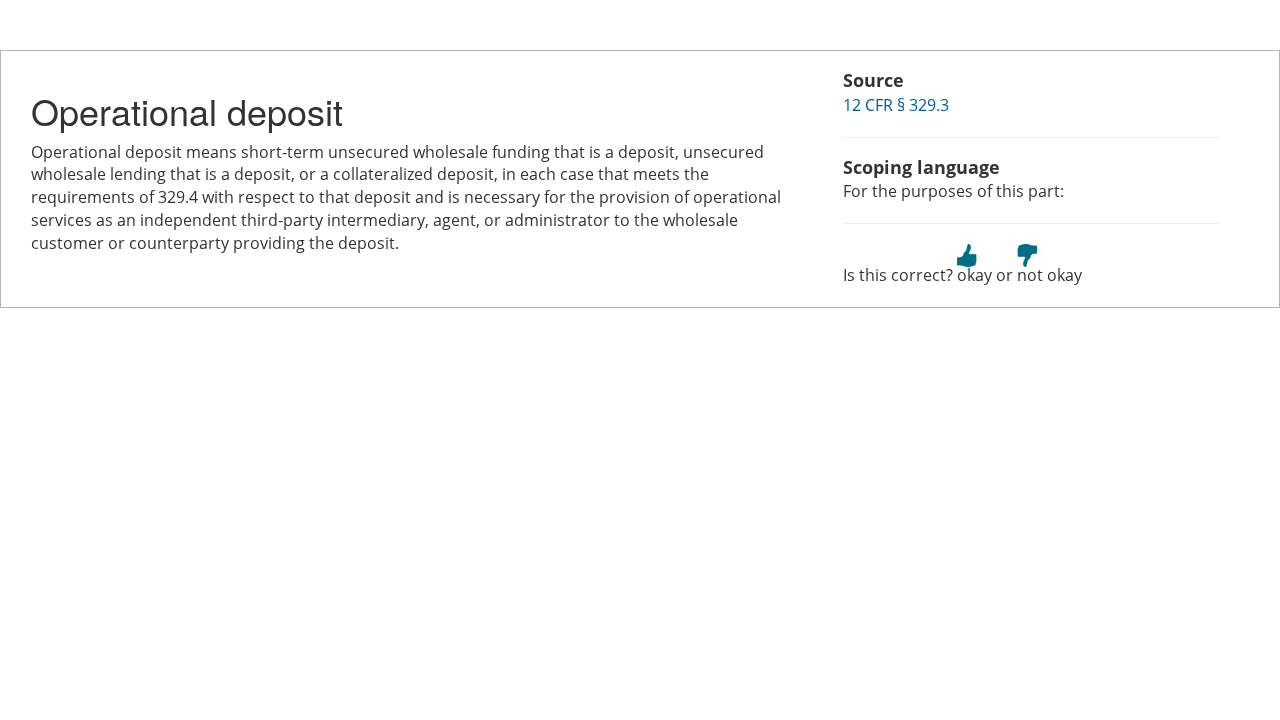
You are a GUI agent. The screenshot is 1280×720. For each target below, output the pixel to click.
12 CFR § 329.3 (896, 105)
